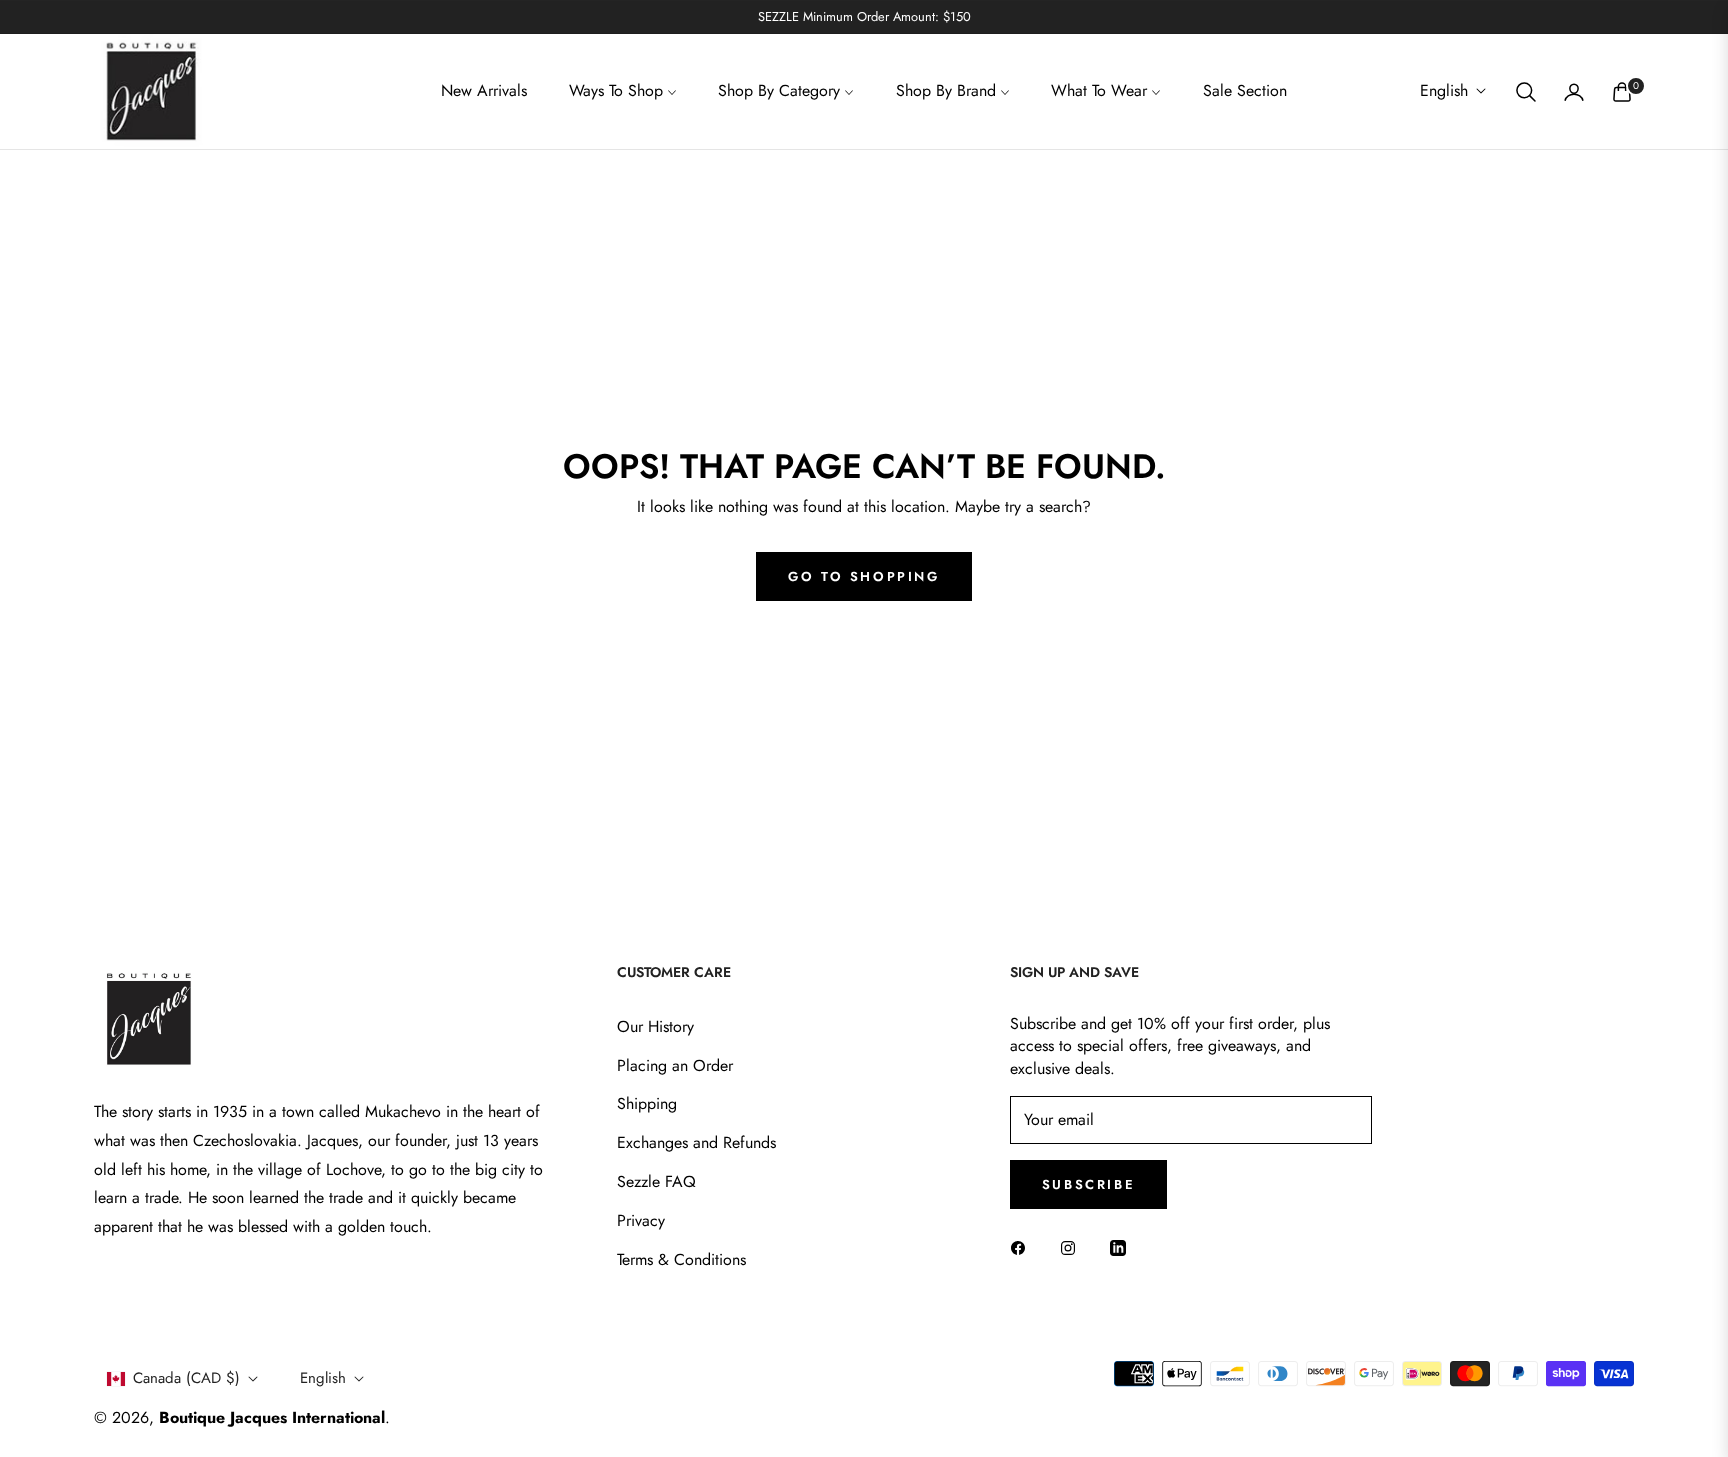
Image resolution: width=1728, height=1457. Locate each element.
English (1444, 91)
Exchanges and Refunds (696, 1142)
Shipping (647, 1103)
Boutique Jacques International (272, 1417)
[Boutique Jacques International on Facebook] (1023, 1247)
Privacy (641, 1220)
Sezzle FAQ (656, 1181)
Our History (655, 1026)
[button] (1526, 92)
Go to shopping (863, 576)
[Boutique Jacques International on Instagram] (1073, 1247)
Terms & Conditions (681, 1259)
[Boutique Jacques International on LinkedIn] (1123, 1247)
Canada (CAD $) (186, 1378)
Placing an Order (675, 1065)
